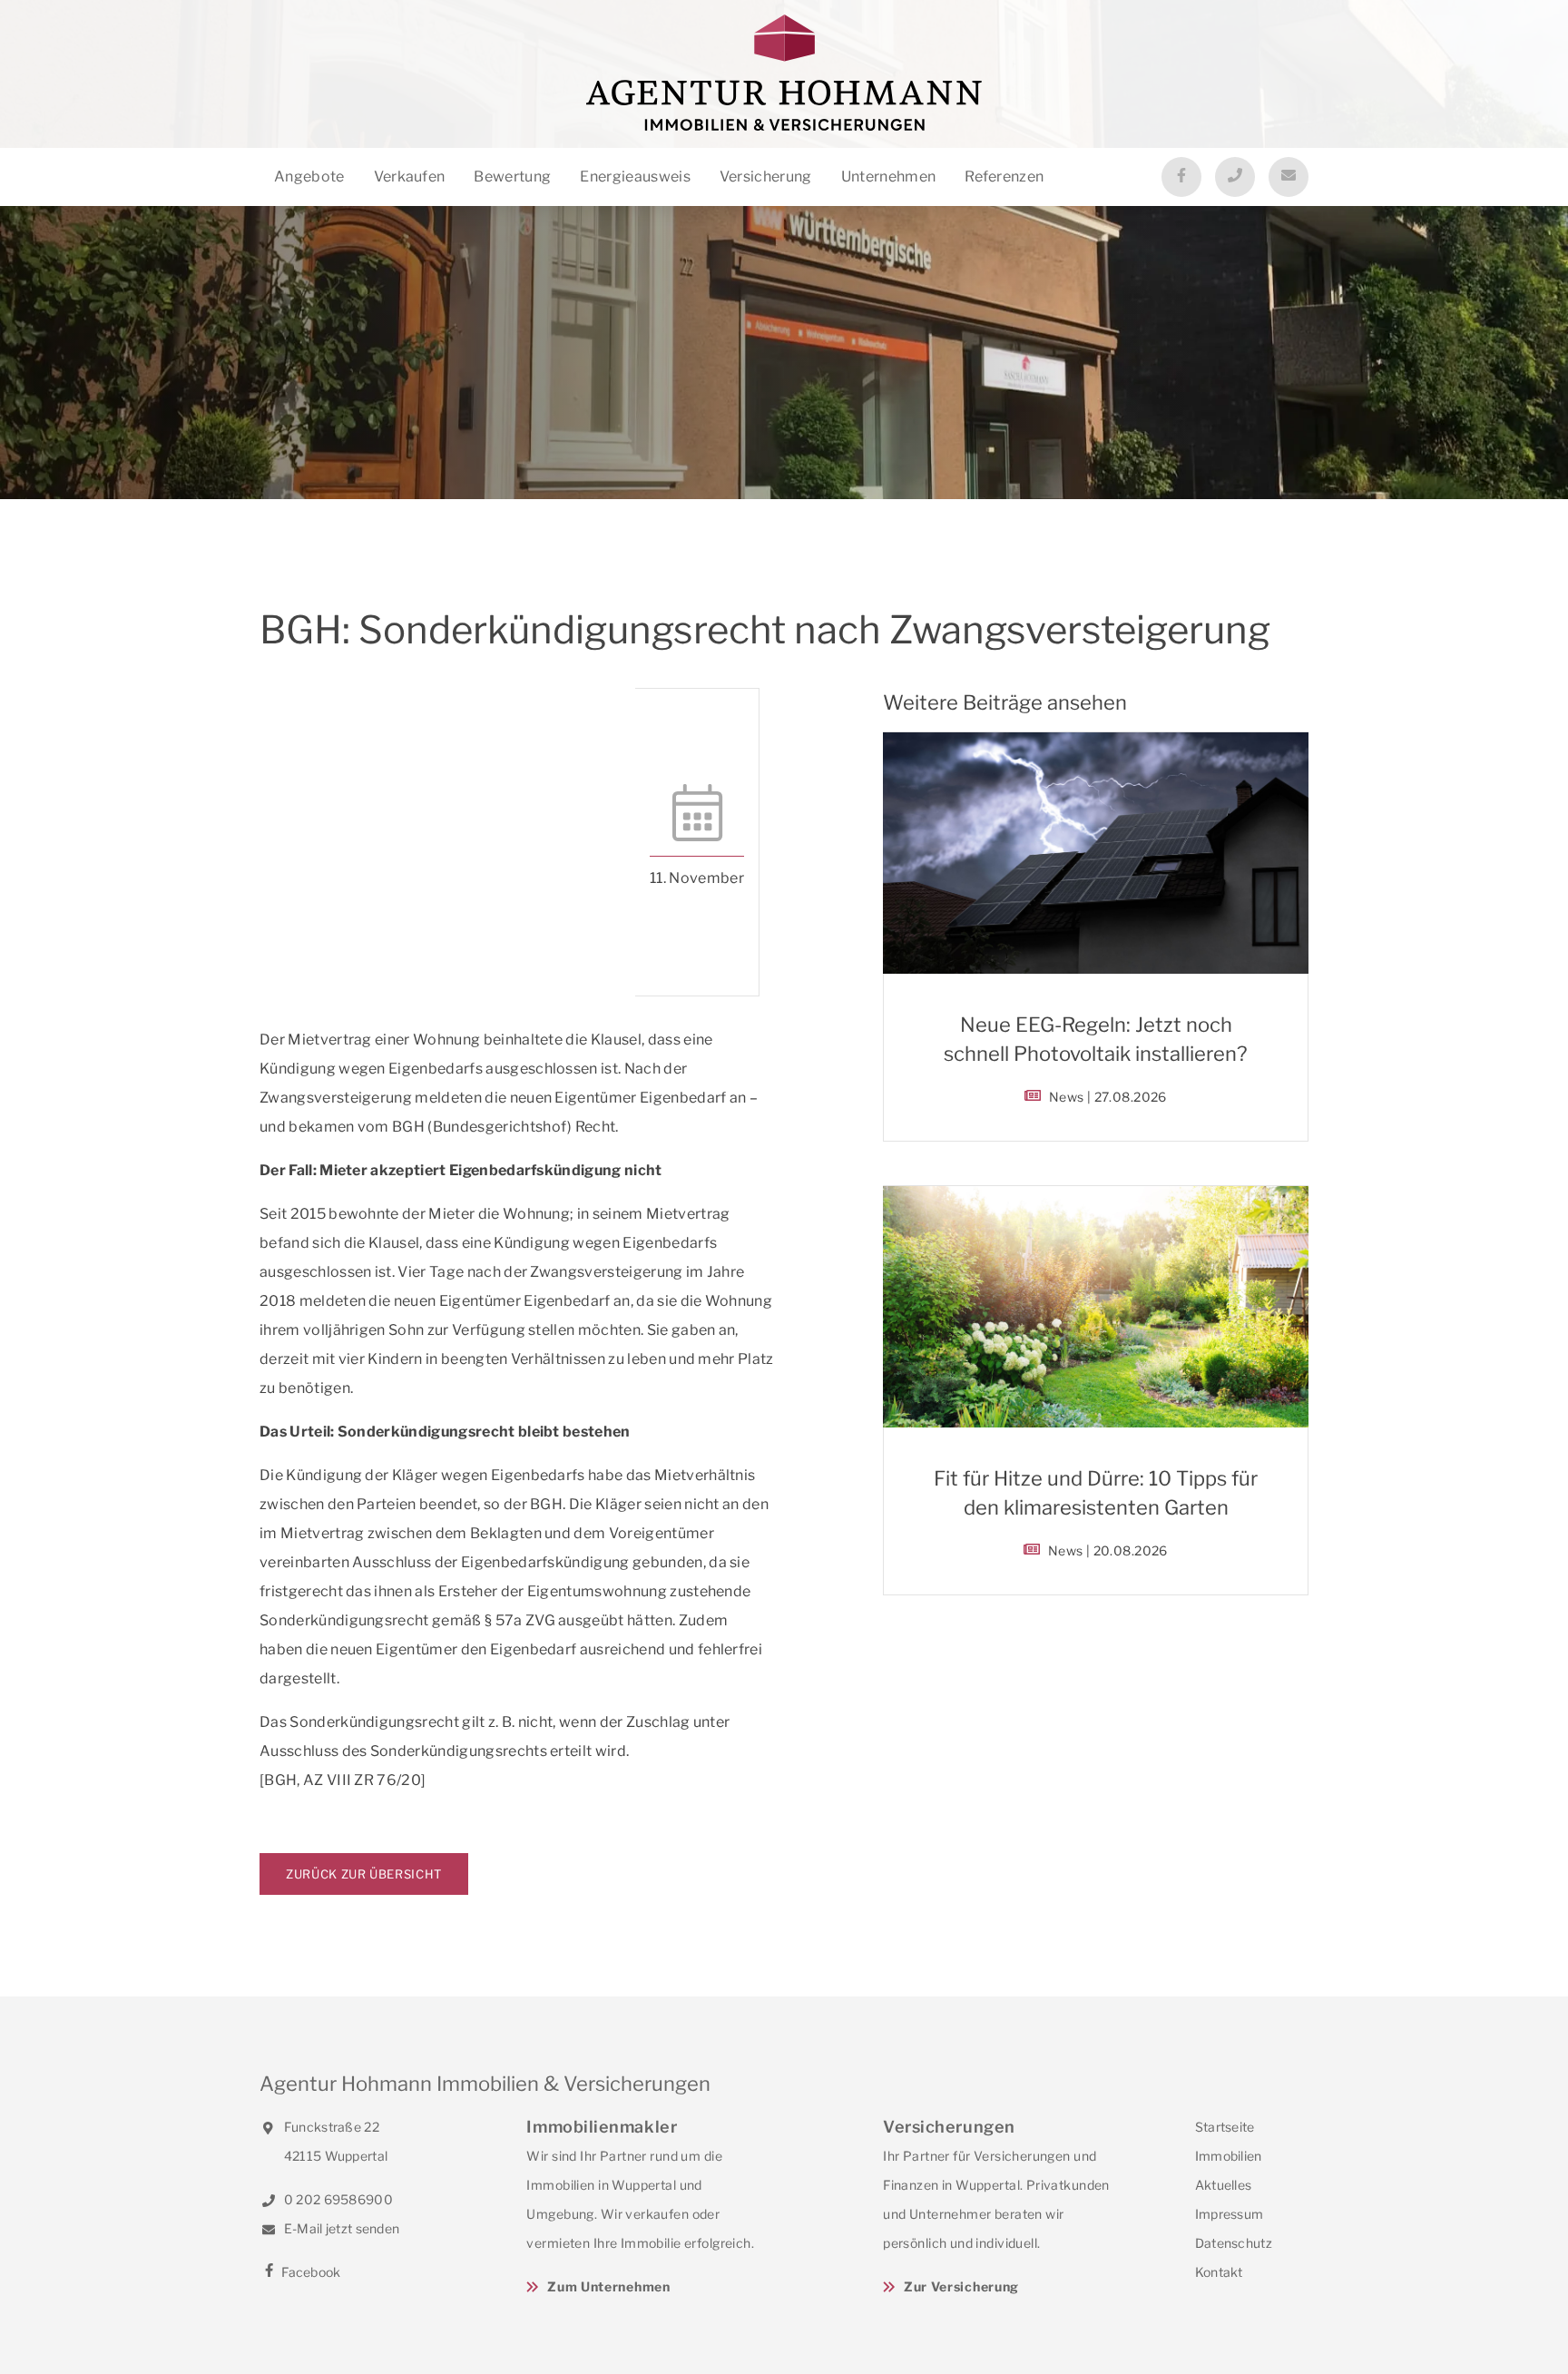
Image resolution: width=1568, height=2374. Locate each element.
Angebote (309, 177)
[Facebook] (1181, 177)
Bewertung (512, 177)
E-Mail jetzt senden (340, 2228)
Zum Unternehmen (608, 2286)
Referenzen (1004, 177)
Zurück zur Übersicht (364, 1874)
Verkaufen (410, 177)
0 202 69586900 (337, 2199)
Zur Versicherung (961, 2286)
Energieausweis (635, 177)
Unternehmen (889, 177)
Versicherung (766, 177)
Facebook (310, 2272)
